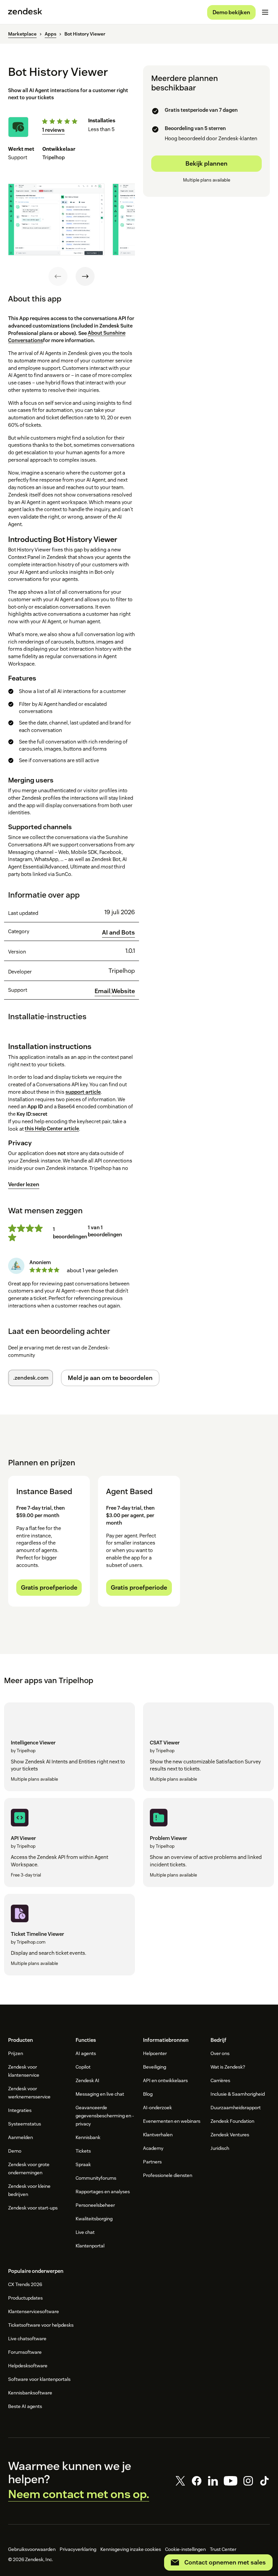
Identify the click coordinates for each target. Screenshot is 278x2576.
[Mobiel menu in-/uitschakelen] (265, 12)
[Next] (85, 276)
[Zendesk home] (25, 12)
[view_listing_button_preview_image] (56, 219)
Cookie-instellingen (185, 2549)
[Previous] (58, 276)
